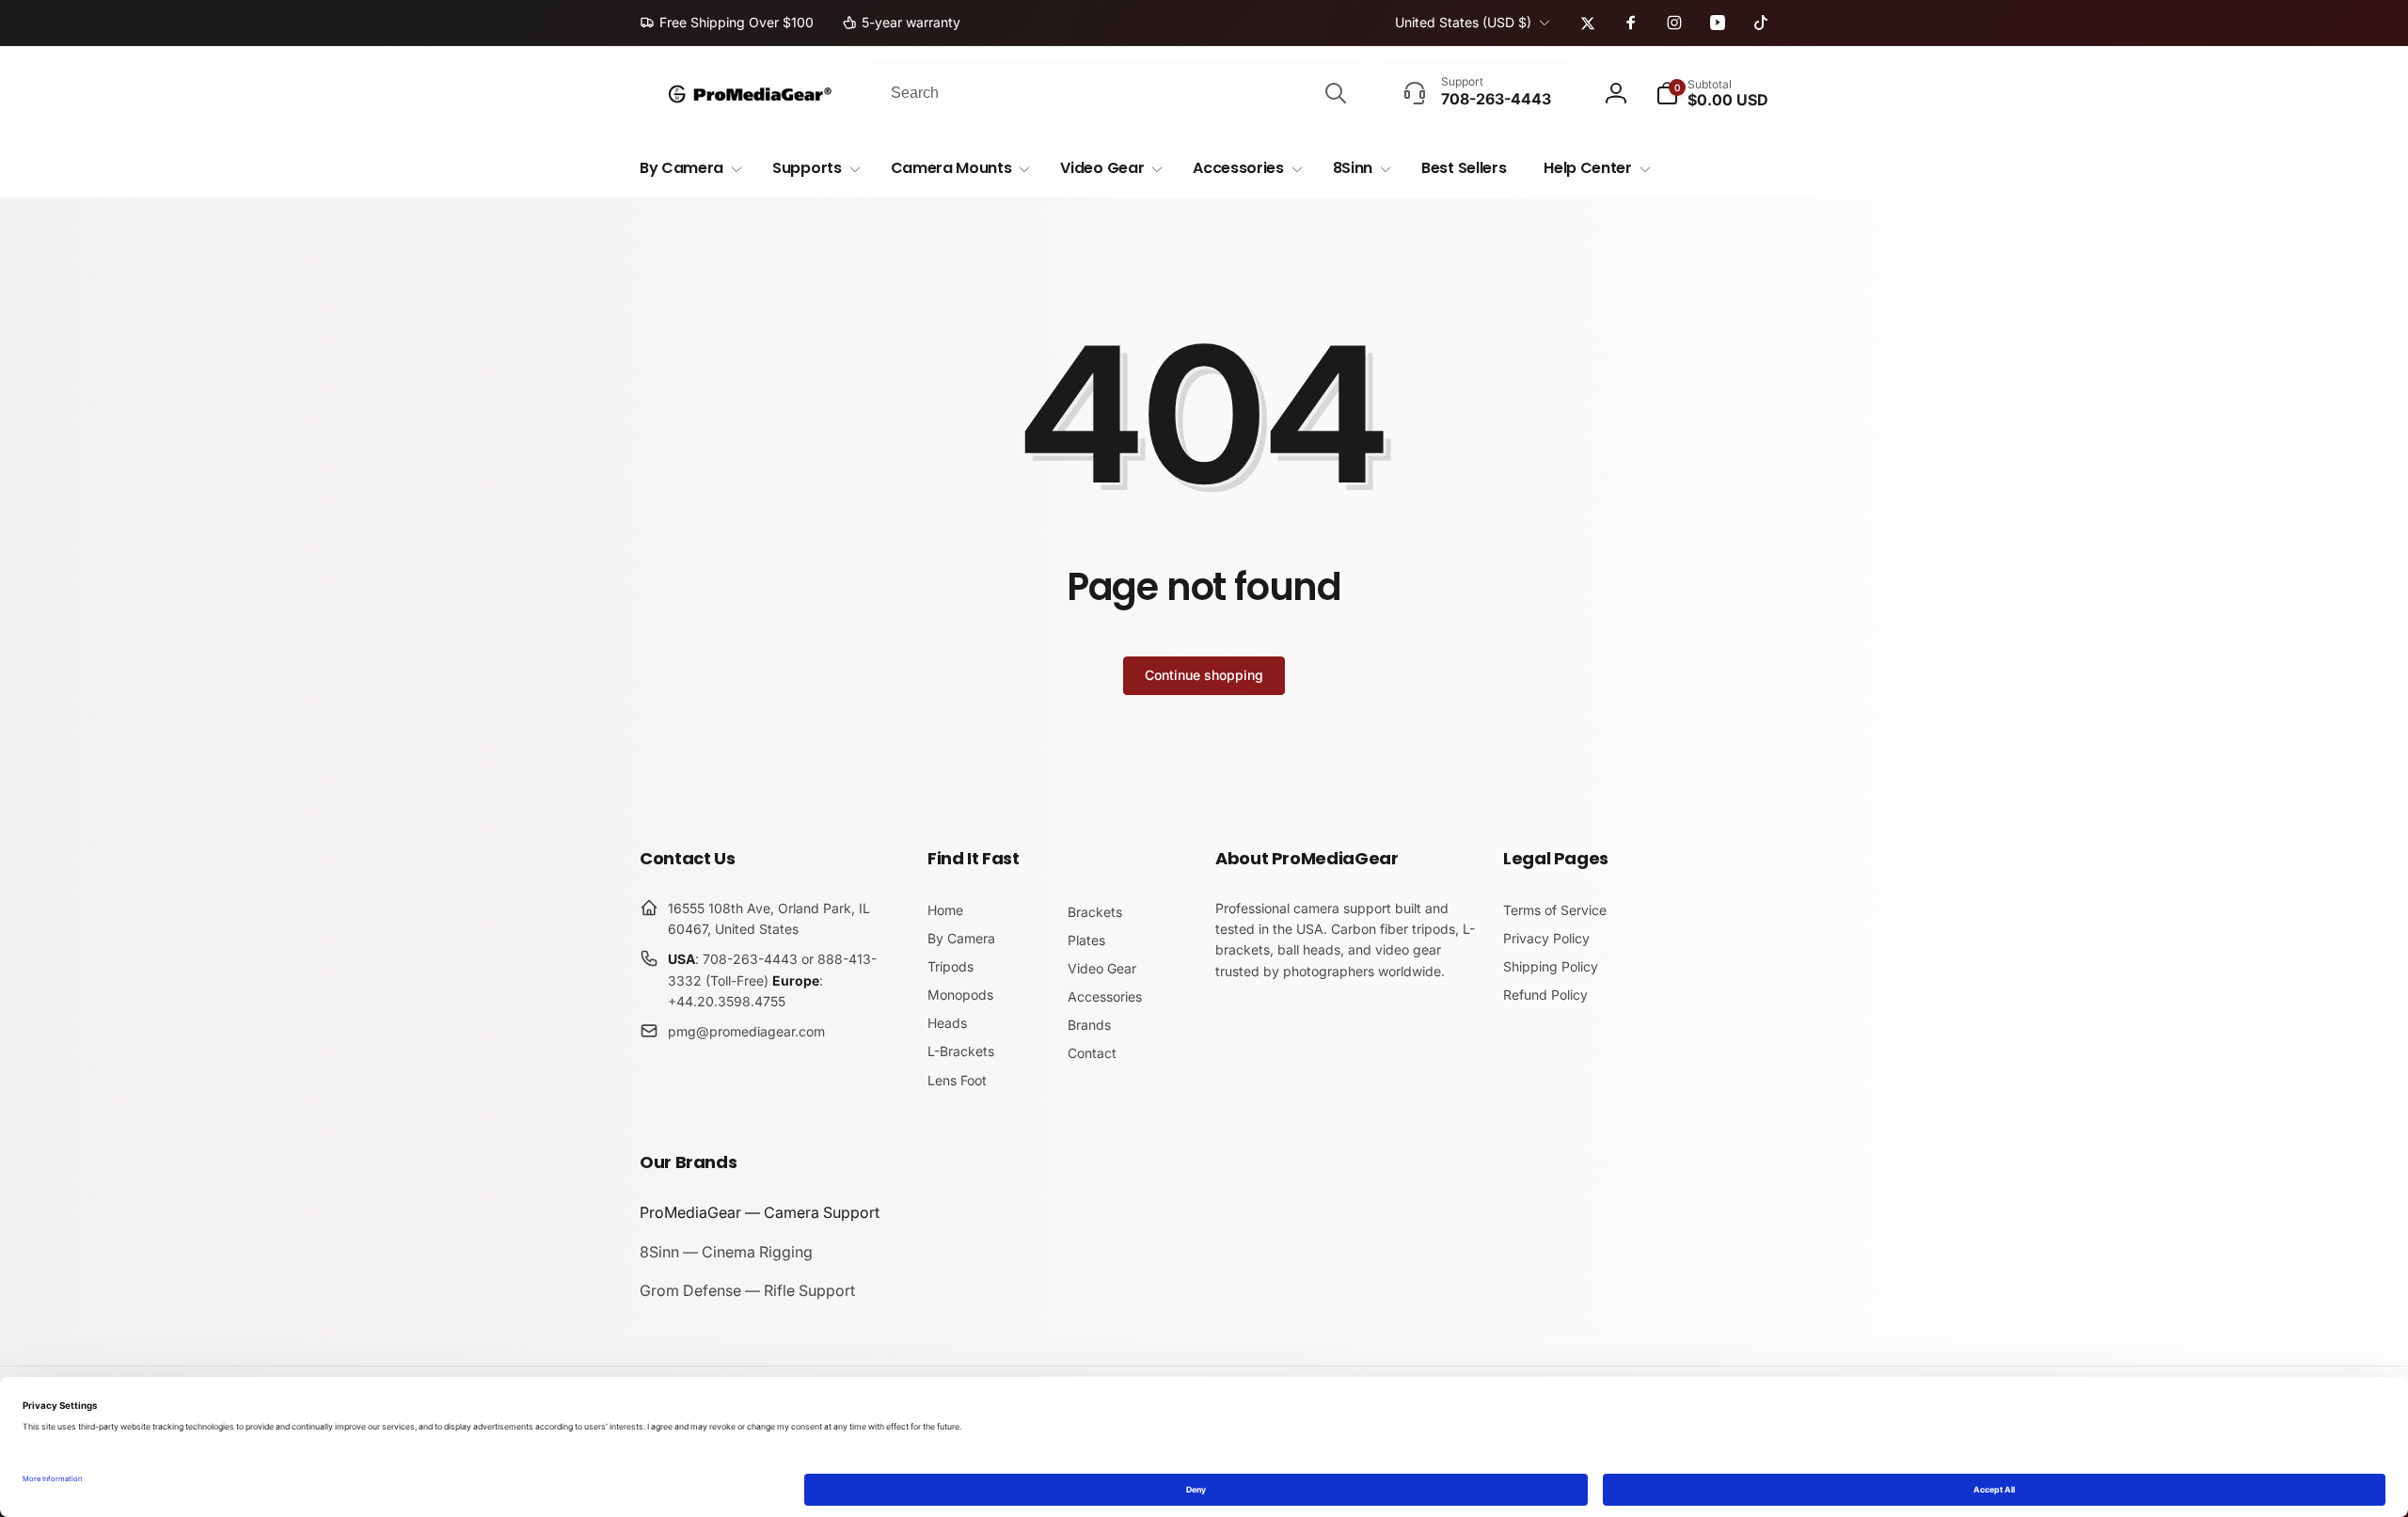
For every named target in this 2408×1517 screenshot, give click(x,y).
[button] (1712, 93)
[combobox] (1117, 93)
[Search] (1336, 93)
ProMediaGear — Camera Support (760, 1212)
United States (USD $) (1463, 22)
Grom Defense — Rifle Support (747, 1290)
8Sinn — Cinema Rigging (726, 1252)
